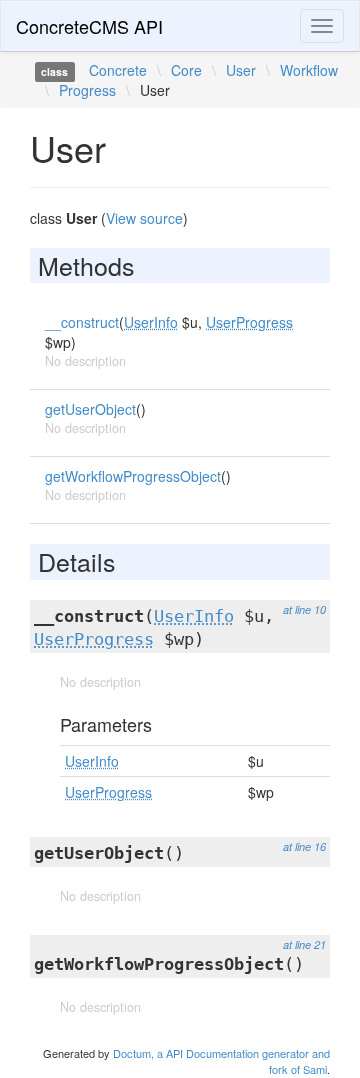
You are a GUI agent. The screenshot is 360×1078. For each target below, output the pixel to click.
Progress (87, 90)
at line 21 (304, 944)
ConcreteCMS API (89, 26)
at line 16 (304, 846)
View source (144, 218)
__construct (82, 322)
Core (186, 70)
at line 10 (304, 609)
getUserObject (90, 409)
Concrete (118, 70)
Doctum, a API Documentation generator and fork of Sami (221, 1061)
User (241, 70)
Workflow (309, 70)
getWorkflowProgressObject (133, 476)
